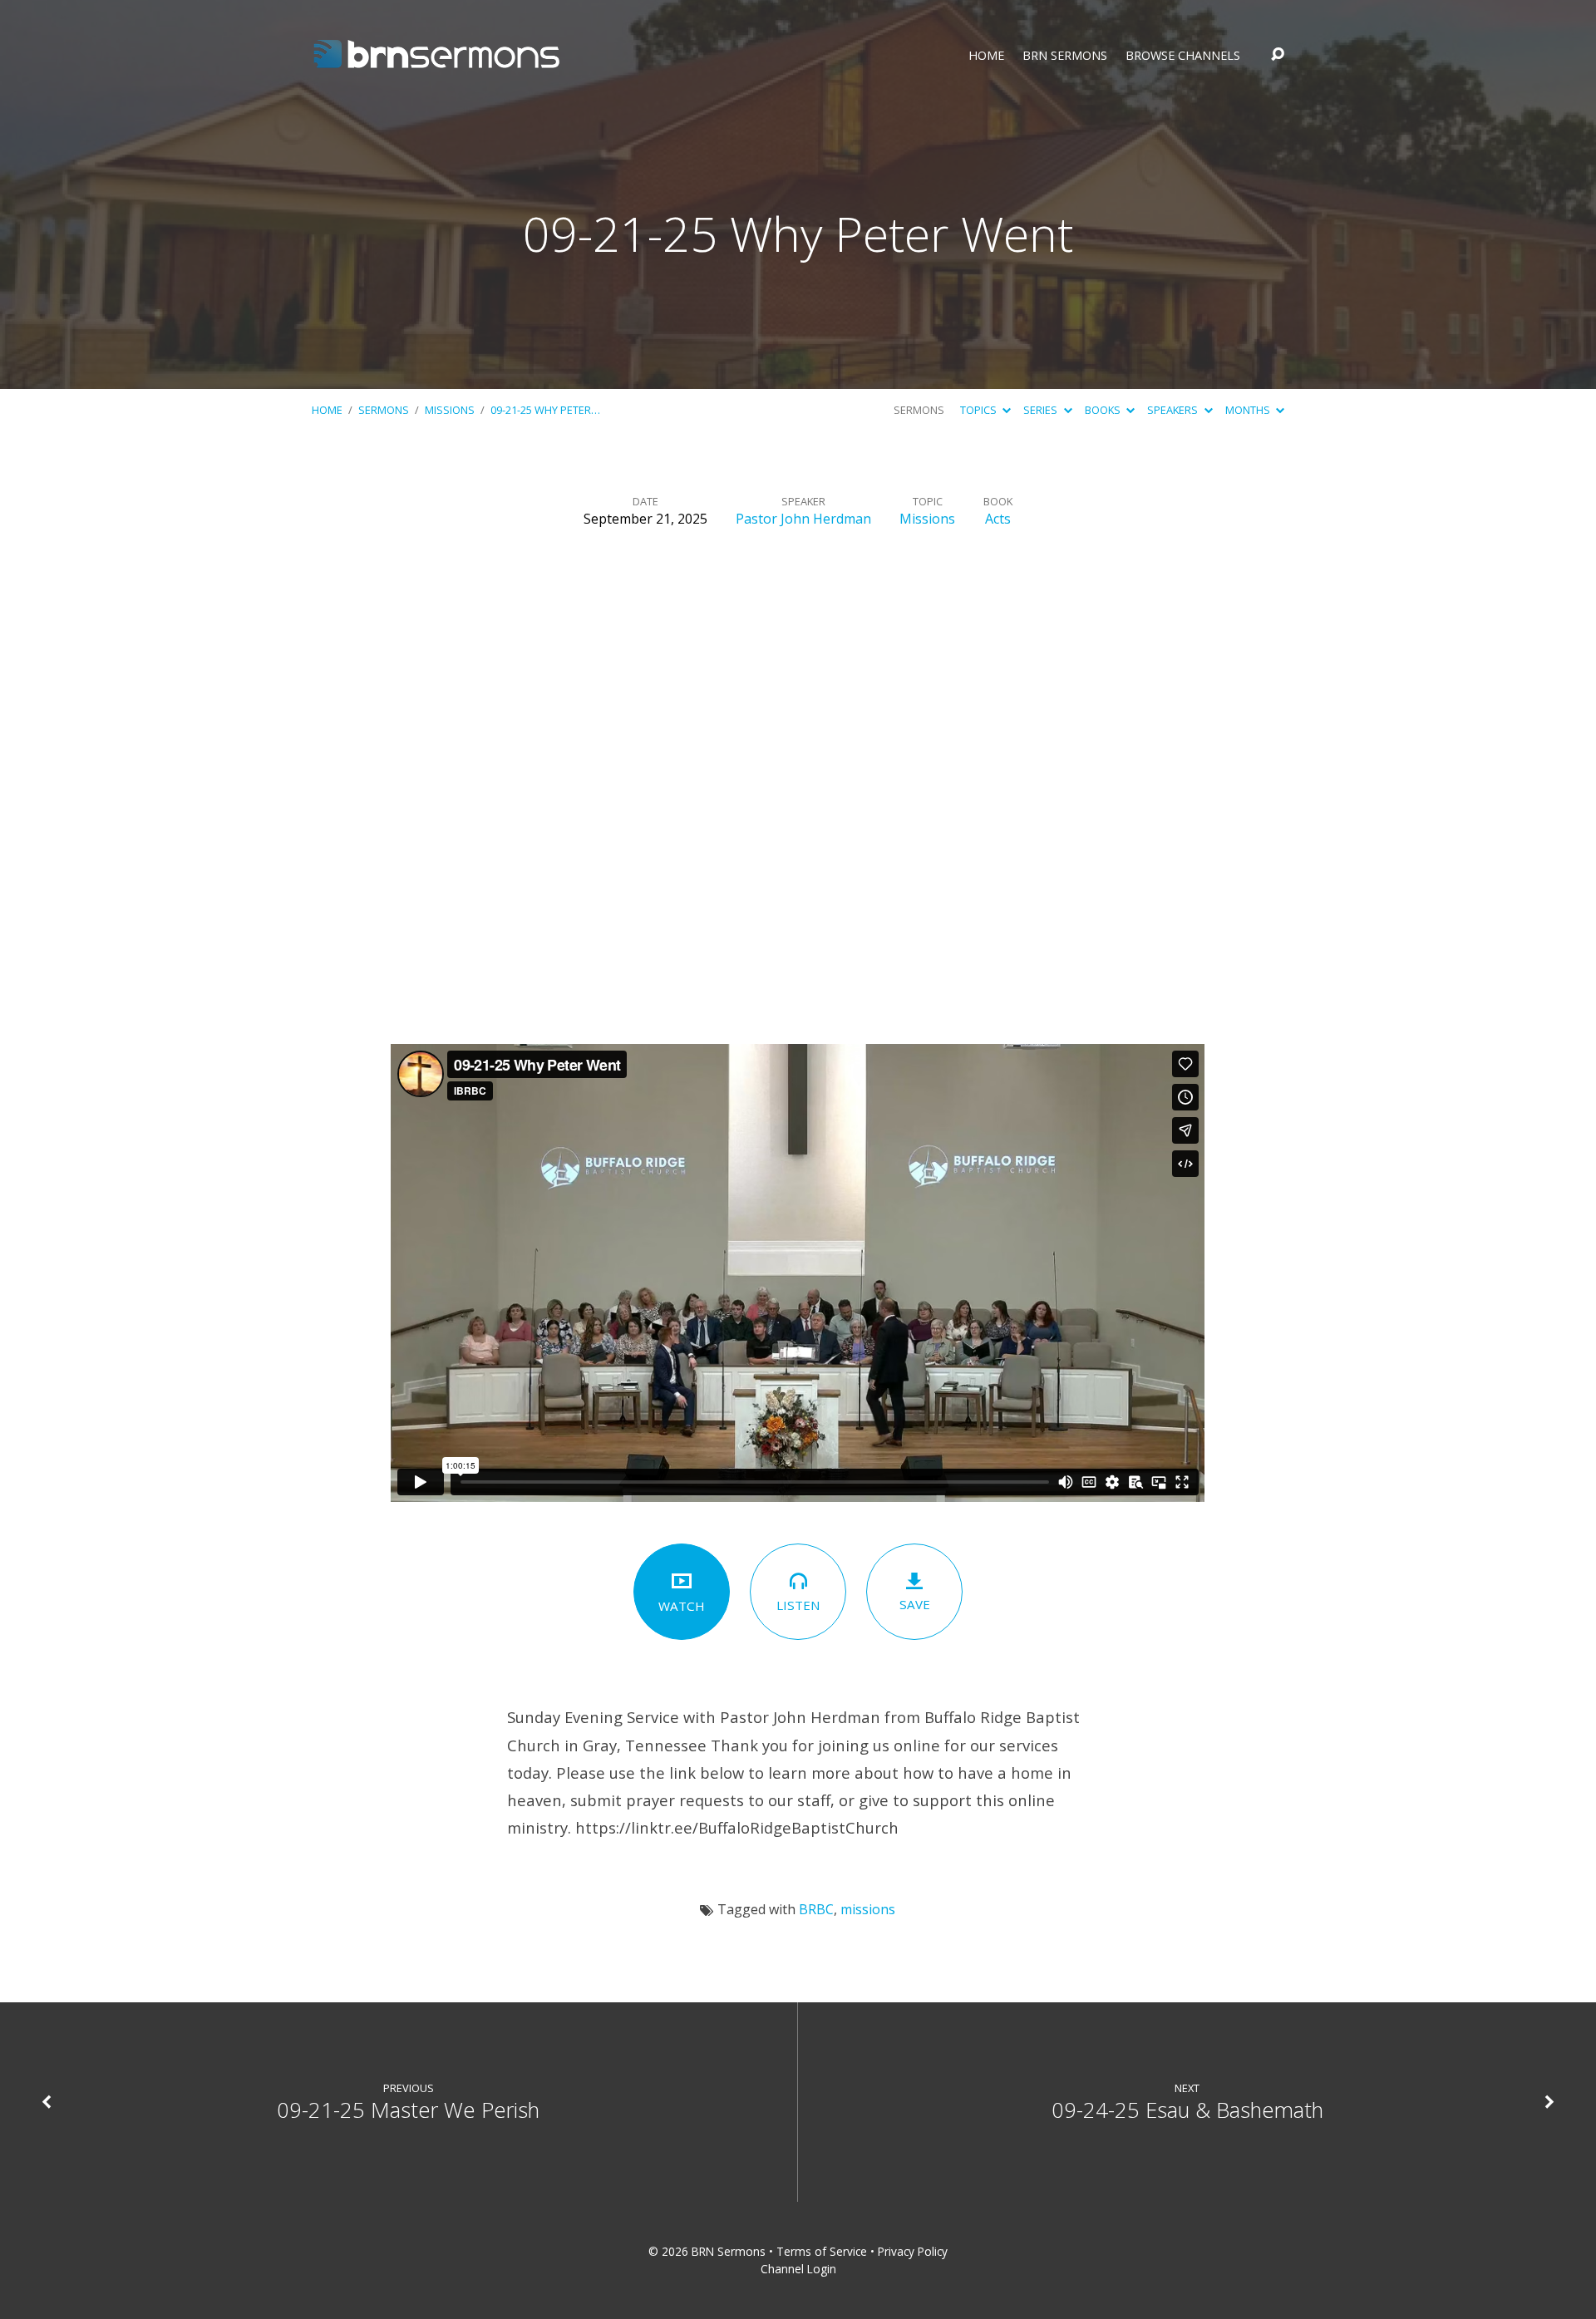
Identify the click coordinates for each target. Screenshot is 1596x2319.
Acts (998, 519)
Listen (798, 1605)
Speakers (1174, 410)
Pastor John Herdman (803, 519)
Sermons (384, 410)
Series (1042, 410)
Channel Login (798, 2269)
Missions (450, 410)
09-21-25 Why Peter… (545, 410)
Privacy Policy (913, 2251)
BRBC (816, 1909)
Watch (682, 1606)
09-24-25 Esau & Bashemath (1187, 2110)
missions (868, 1909)
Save (915, 1604)
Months (1249, 410)
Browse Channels (1183, 56)
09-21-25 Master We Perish (408, 2110)
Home (986, 56)
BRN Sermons (1065, 56)
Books (1104, 410)
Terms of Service (822, 2251)
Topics (980, 410)
